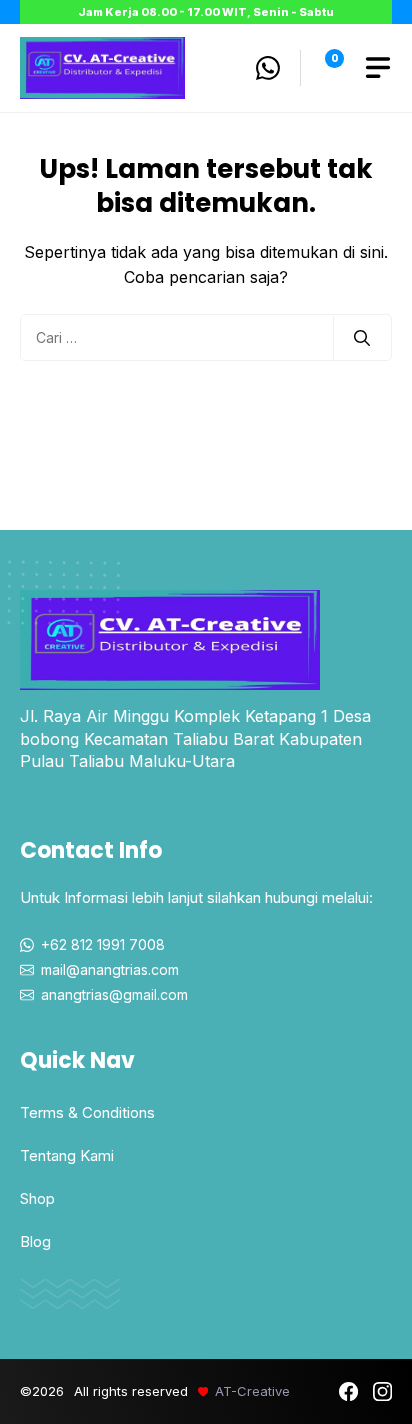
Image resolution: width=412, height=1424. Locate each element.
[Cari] (362, 338)
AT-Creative (252, 1391)
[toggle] (378, 68)
